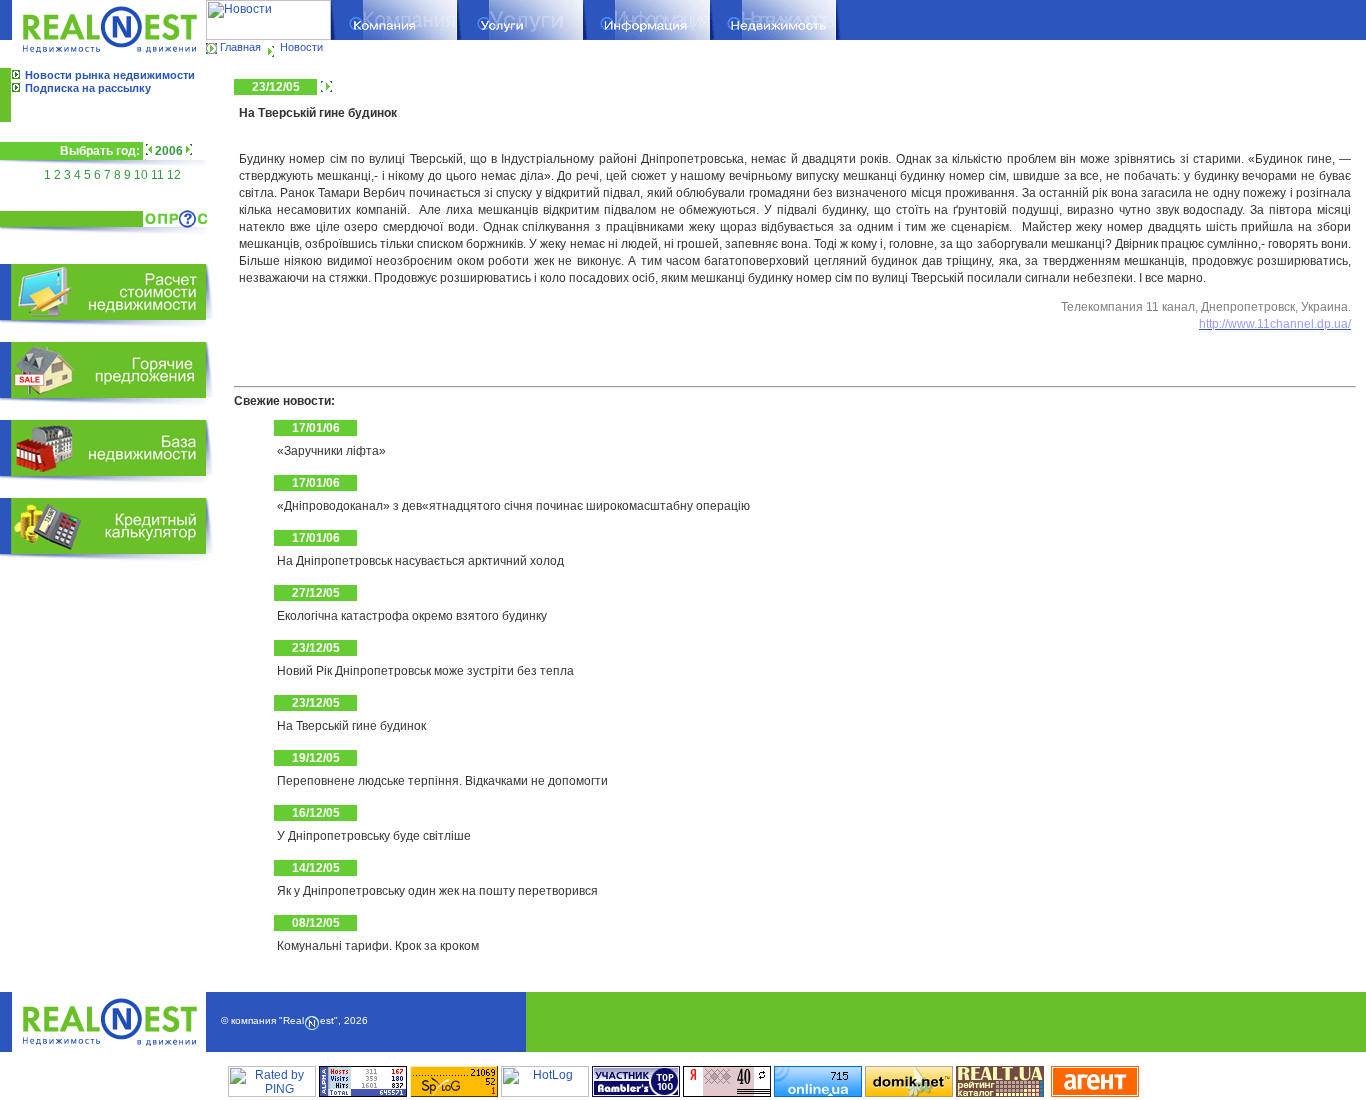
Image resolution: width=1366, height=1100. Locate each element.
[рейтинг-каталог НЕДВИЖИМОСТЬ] (1000, 1093)
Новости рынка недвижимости (110, 75)
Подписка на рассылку (88, 88)
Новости (301, 47)
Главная (240, 47)
